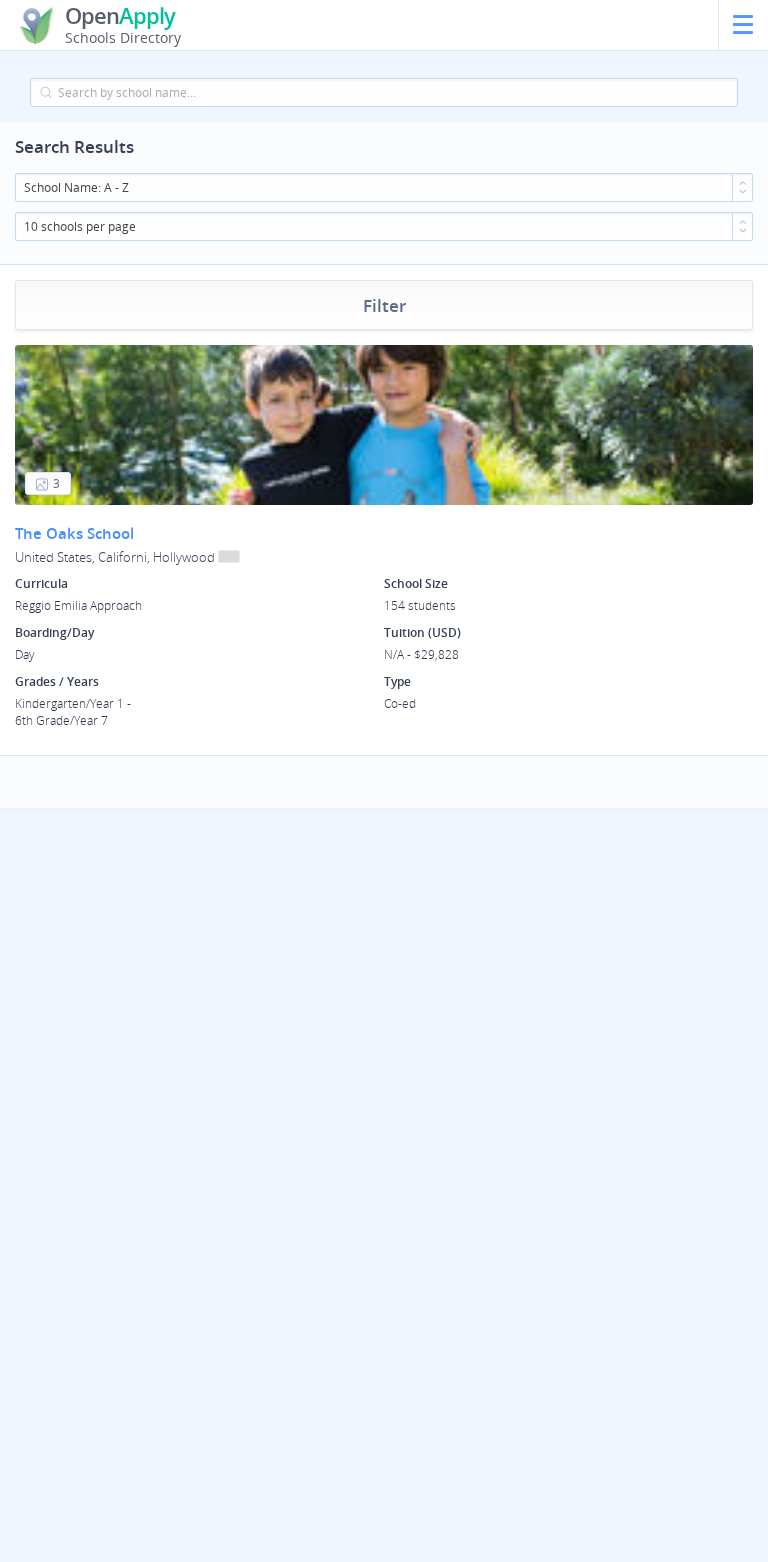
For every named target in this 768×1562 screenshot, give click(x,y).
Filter (384, 305)
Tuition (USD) (422, 632)
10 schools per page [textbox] (80, 226)
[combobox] (384, 187)
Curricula (41, 583)
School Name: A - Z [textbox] (76, 187)
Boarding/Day (54, 632)
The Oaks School (74, 533)
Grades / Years (57, 681)
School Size (416, 583)
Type (397, 681)
